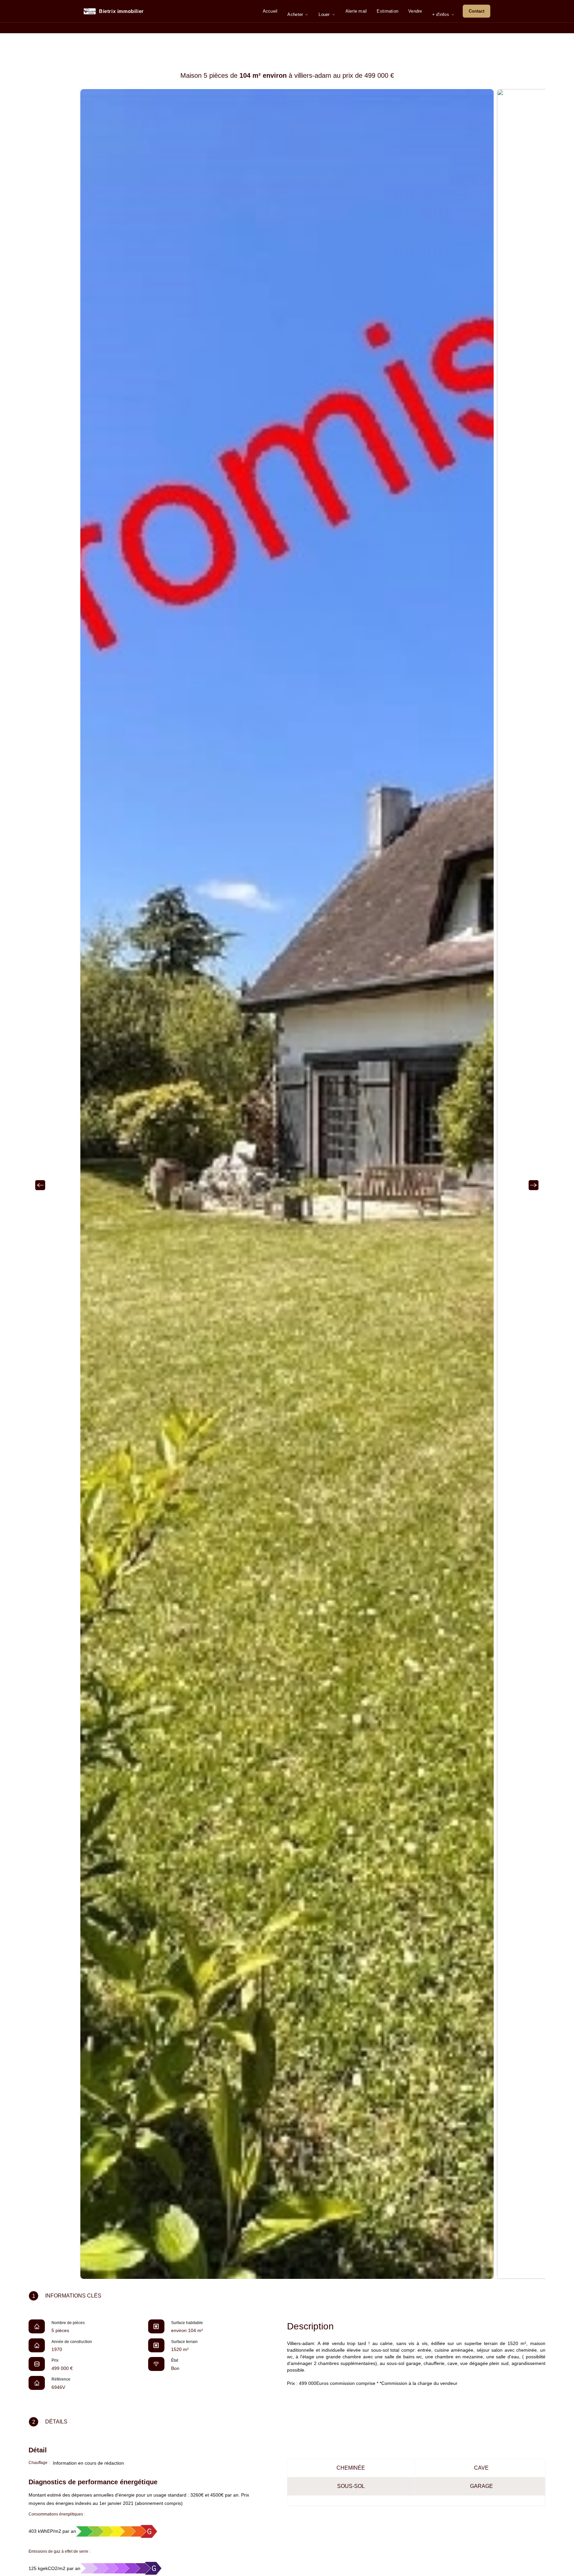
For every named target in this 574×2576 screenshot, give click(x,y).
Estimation (387, 11)
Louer (324, 14)
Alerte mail (356, 11)
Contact (477, 11)
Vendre (415, 11)
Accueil (270, 11)
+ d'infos (441, 14)
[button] (42, 1184)
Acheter (295, 14)
